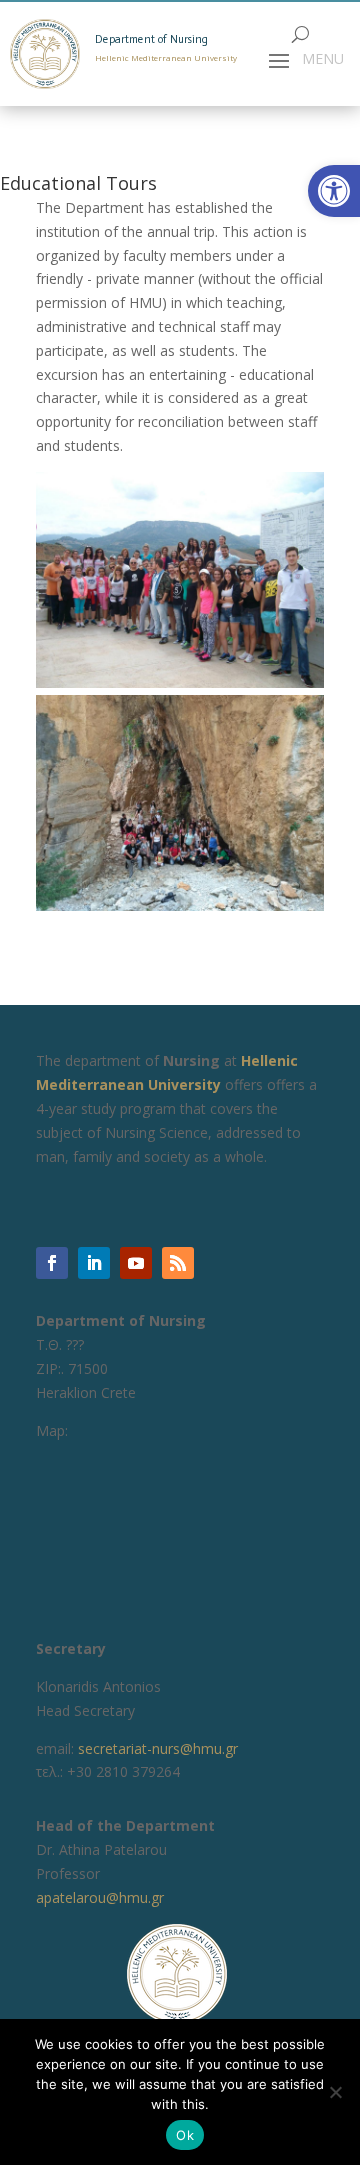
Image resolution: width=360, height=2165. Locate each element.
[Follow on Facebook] (52, 1263)
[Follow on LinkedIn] (94, 1263)
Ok (185, 2135)
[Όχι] (335, 2092)
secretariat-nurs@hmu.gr (158, 1748)
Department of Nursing (151, 39)
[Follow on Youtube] (136, 1263)
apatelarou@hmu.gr (100, 1897)
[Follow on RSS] (178, 1263)
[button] (334, 191)
